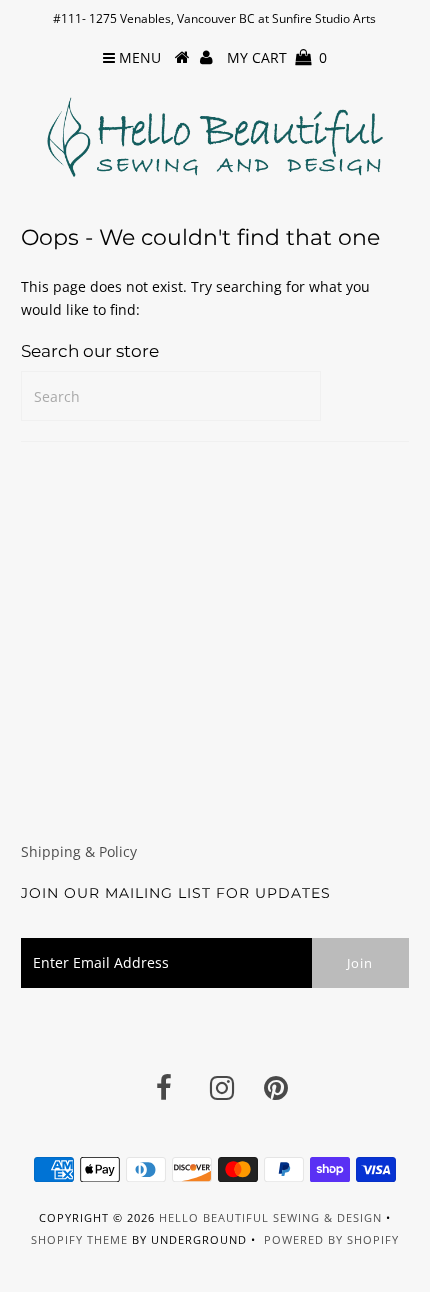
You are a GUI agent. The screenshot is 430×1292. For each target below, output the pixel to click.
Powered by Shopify (331, 1239)
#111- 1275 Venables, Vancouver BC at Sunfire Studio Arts (214, 18)
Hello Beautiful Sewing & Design (272, 1217)
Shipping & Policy (79, 851)
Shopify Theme (79, 1239)
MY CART (277, 57)
